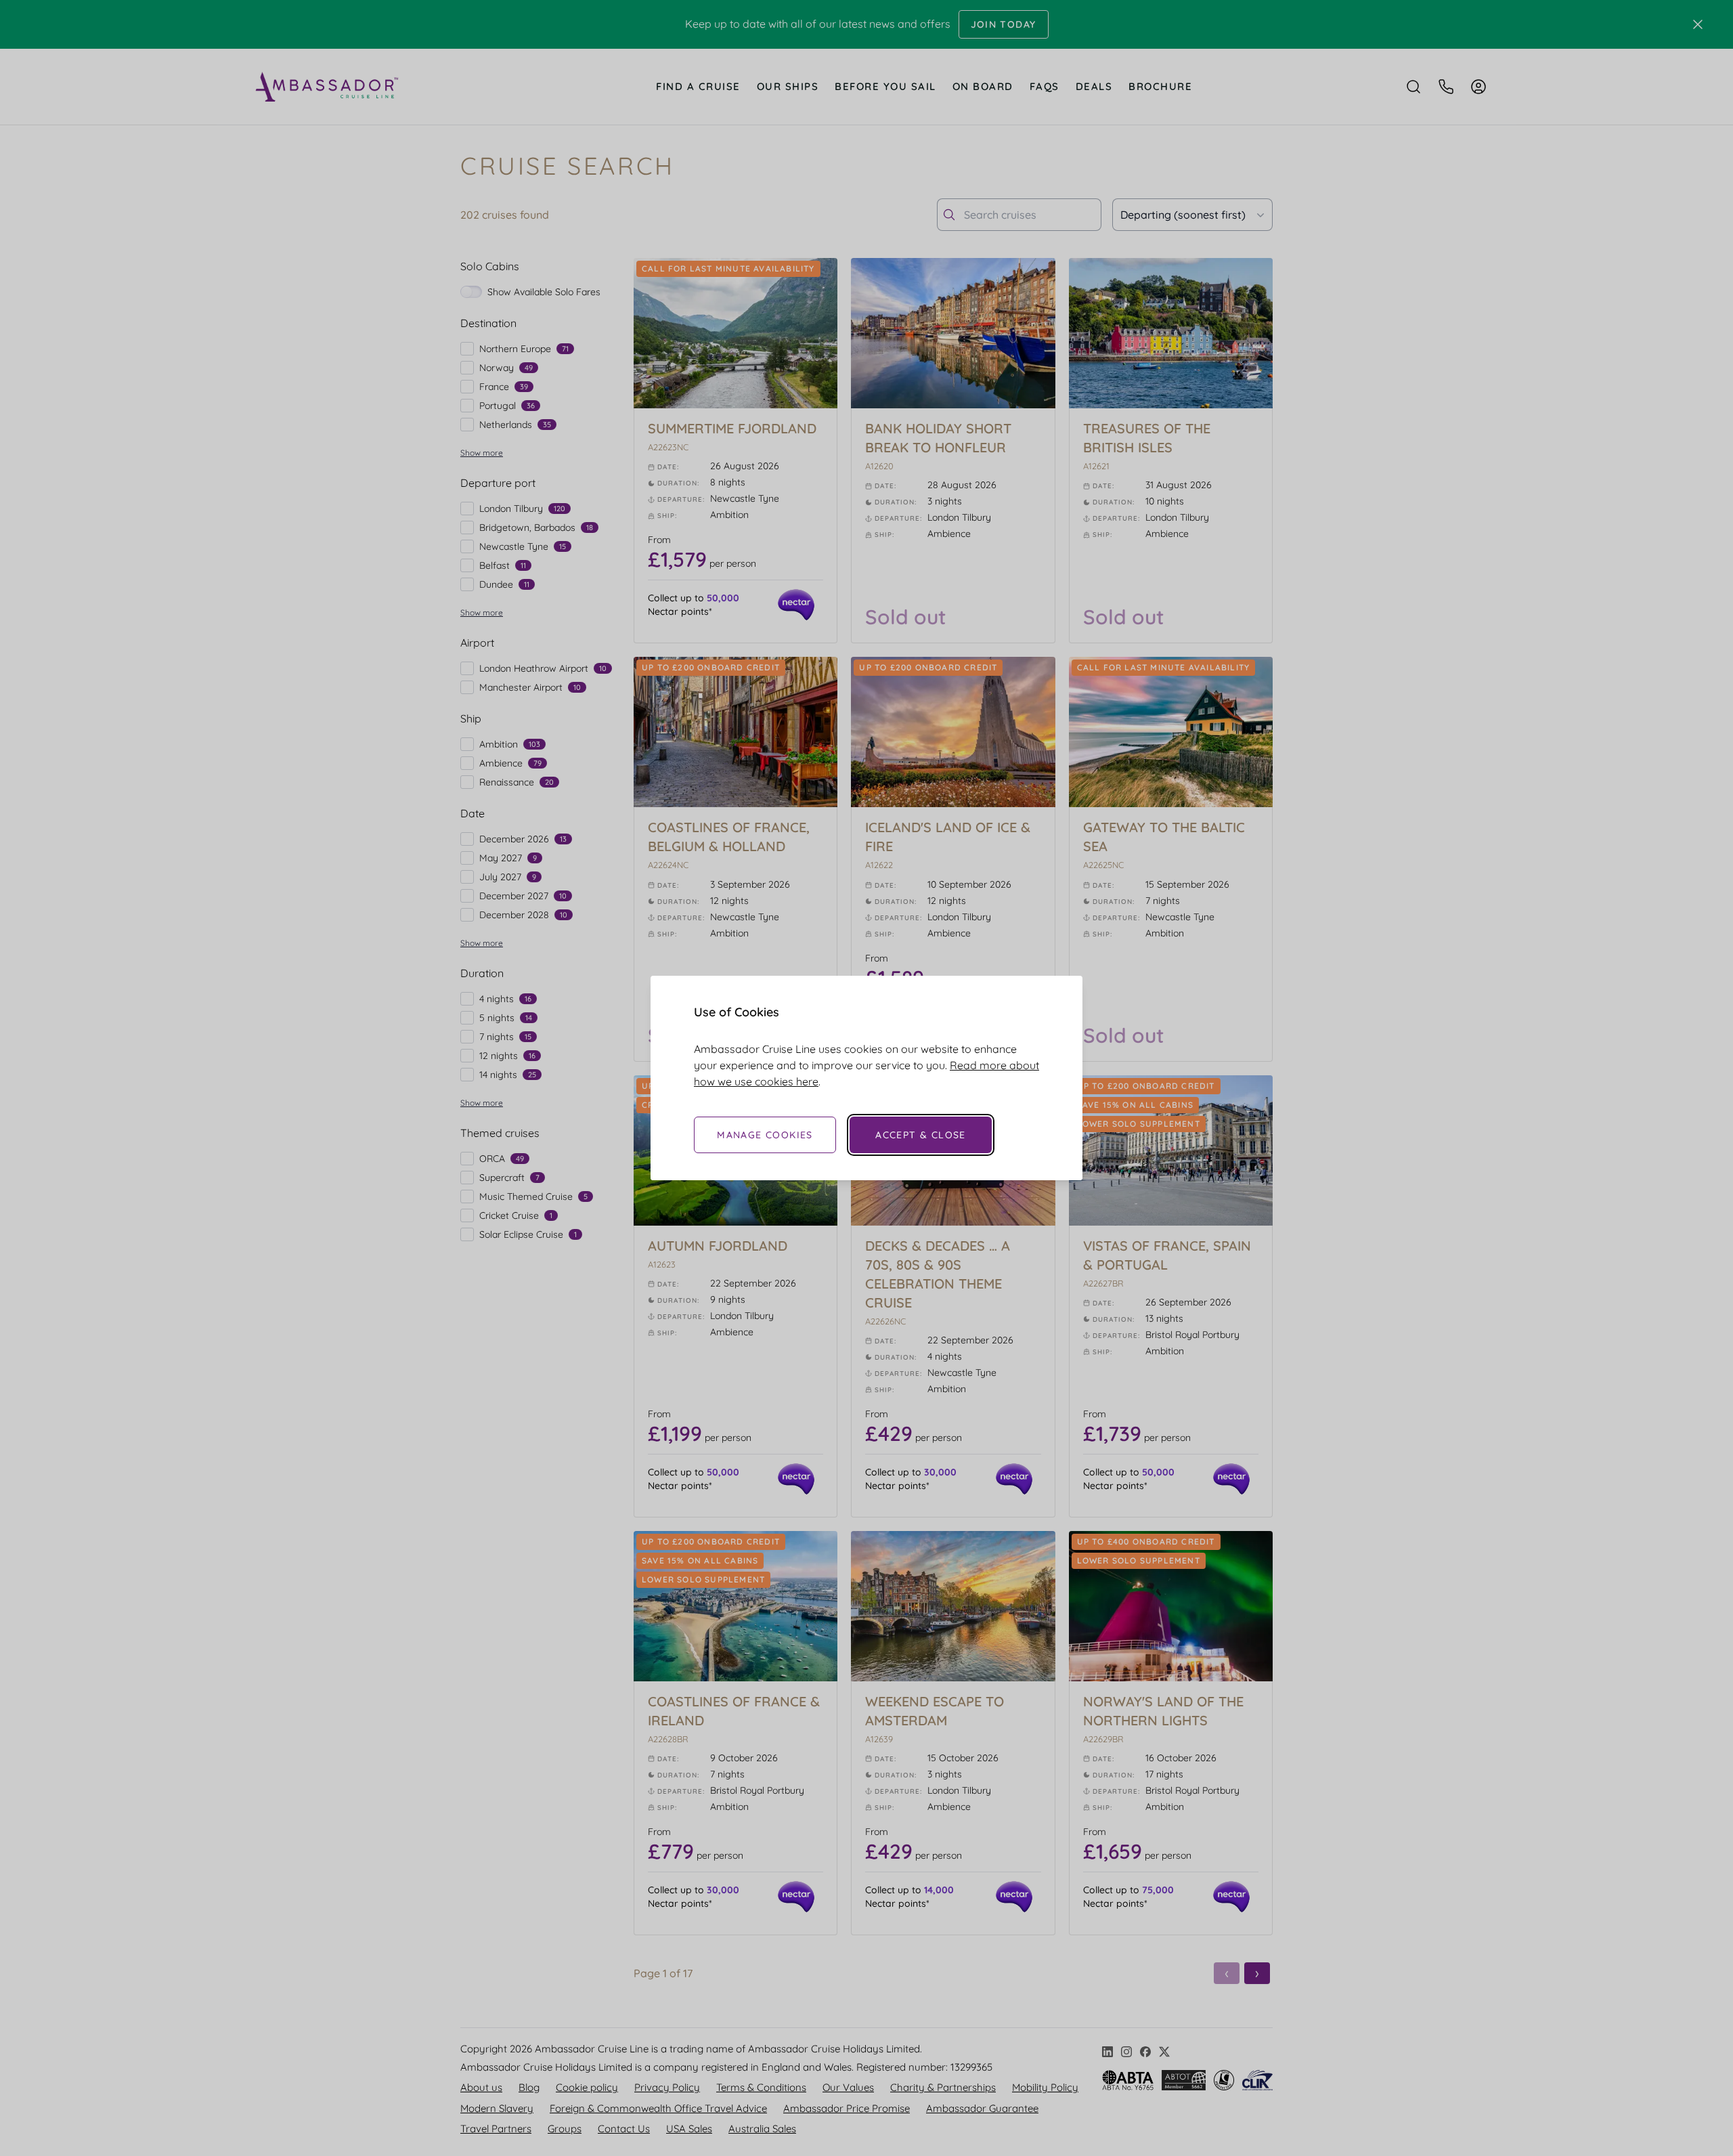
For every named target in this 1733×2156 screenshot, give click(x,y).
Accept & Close (921, 1135)
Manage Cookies (765, 1135)
